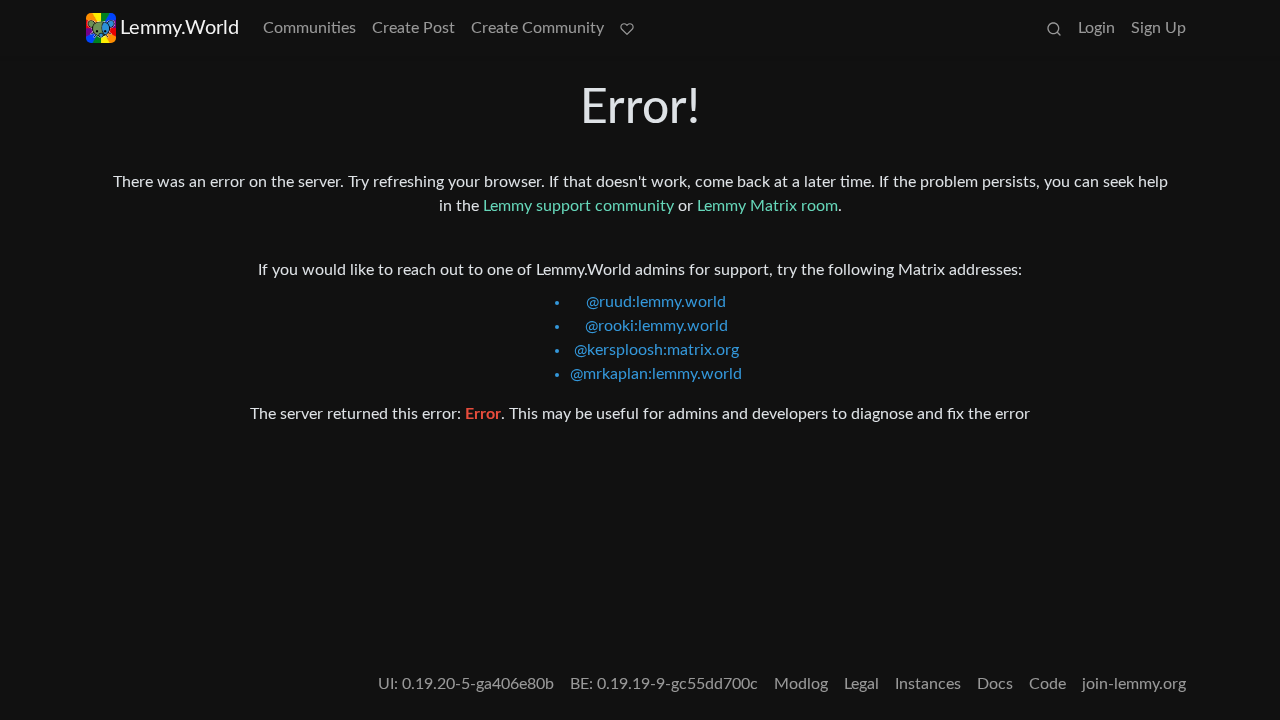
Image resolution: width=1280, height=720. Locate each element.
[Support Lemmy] (627, 28)
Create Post (413, 28)
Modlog (801, 684)
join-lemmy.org (1134, 684)
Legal (861, 684)
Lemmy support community (578, 206)
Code (1047, 684)
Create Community (537, 28)
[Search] (1054, 28)
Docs (995, 684)
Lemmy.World (179, 28)
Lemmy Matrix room (767, 206)
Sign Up (1158, 28)
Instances (928, 684)
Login (1096, 28)
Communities (309, 28)
